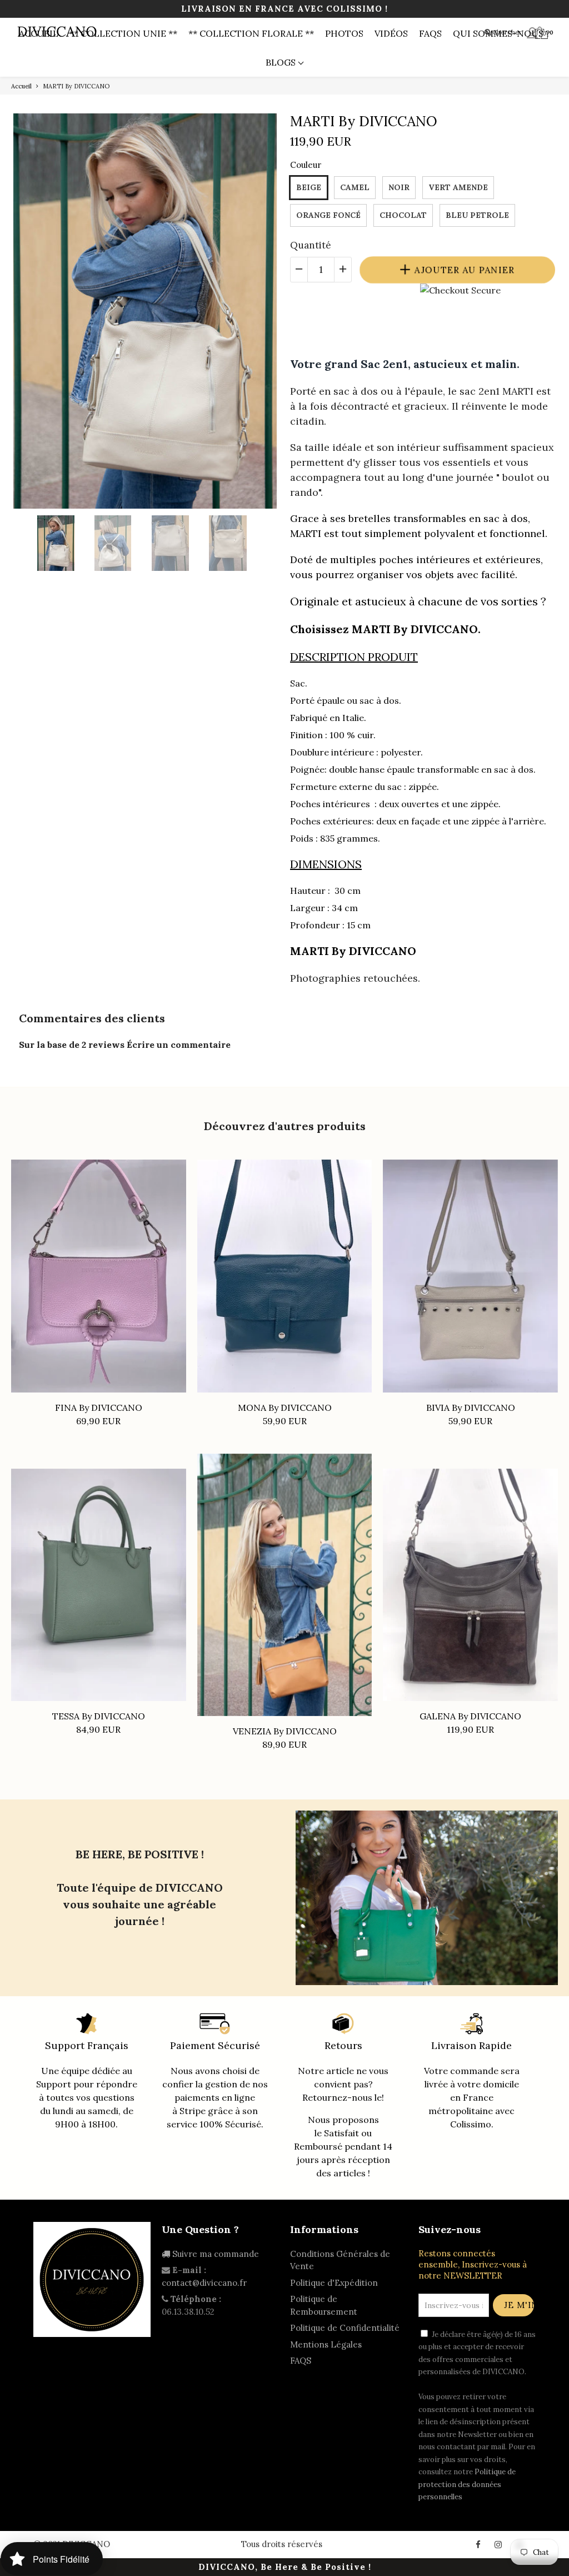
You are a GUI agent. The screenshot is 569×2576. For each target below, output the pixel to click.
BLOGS (282, 62)
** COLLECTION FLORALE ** (251, 33)
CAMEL (355, 187)
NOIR (399, 187)
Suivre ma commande (214, 2254)
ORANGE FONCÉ (328, 215)
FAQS (430, 33)
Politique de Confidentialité (345, 2328)
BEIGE (309, 187)
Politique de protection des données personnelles (467, 2484)
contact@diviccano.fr (204, 2283)
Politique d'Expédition (334, 2283)
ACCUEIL (39, 33)
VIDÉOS (391, 33)
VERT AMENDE (458, 187)
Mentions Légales (326, 2344)
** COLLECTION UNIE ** (123, 33)
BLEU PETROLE (477, 215)
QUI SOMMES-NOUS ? (501, 33)
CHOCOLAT (403, 215)
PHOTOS (344, 33)
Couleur (306, 165)
